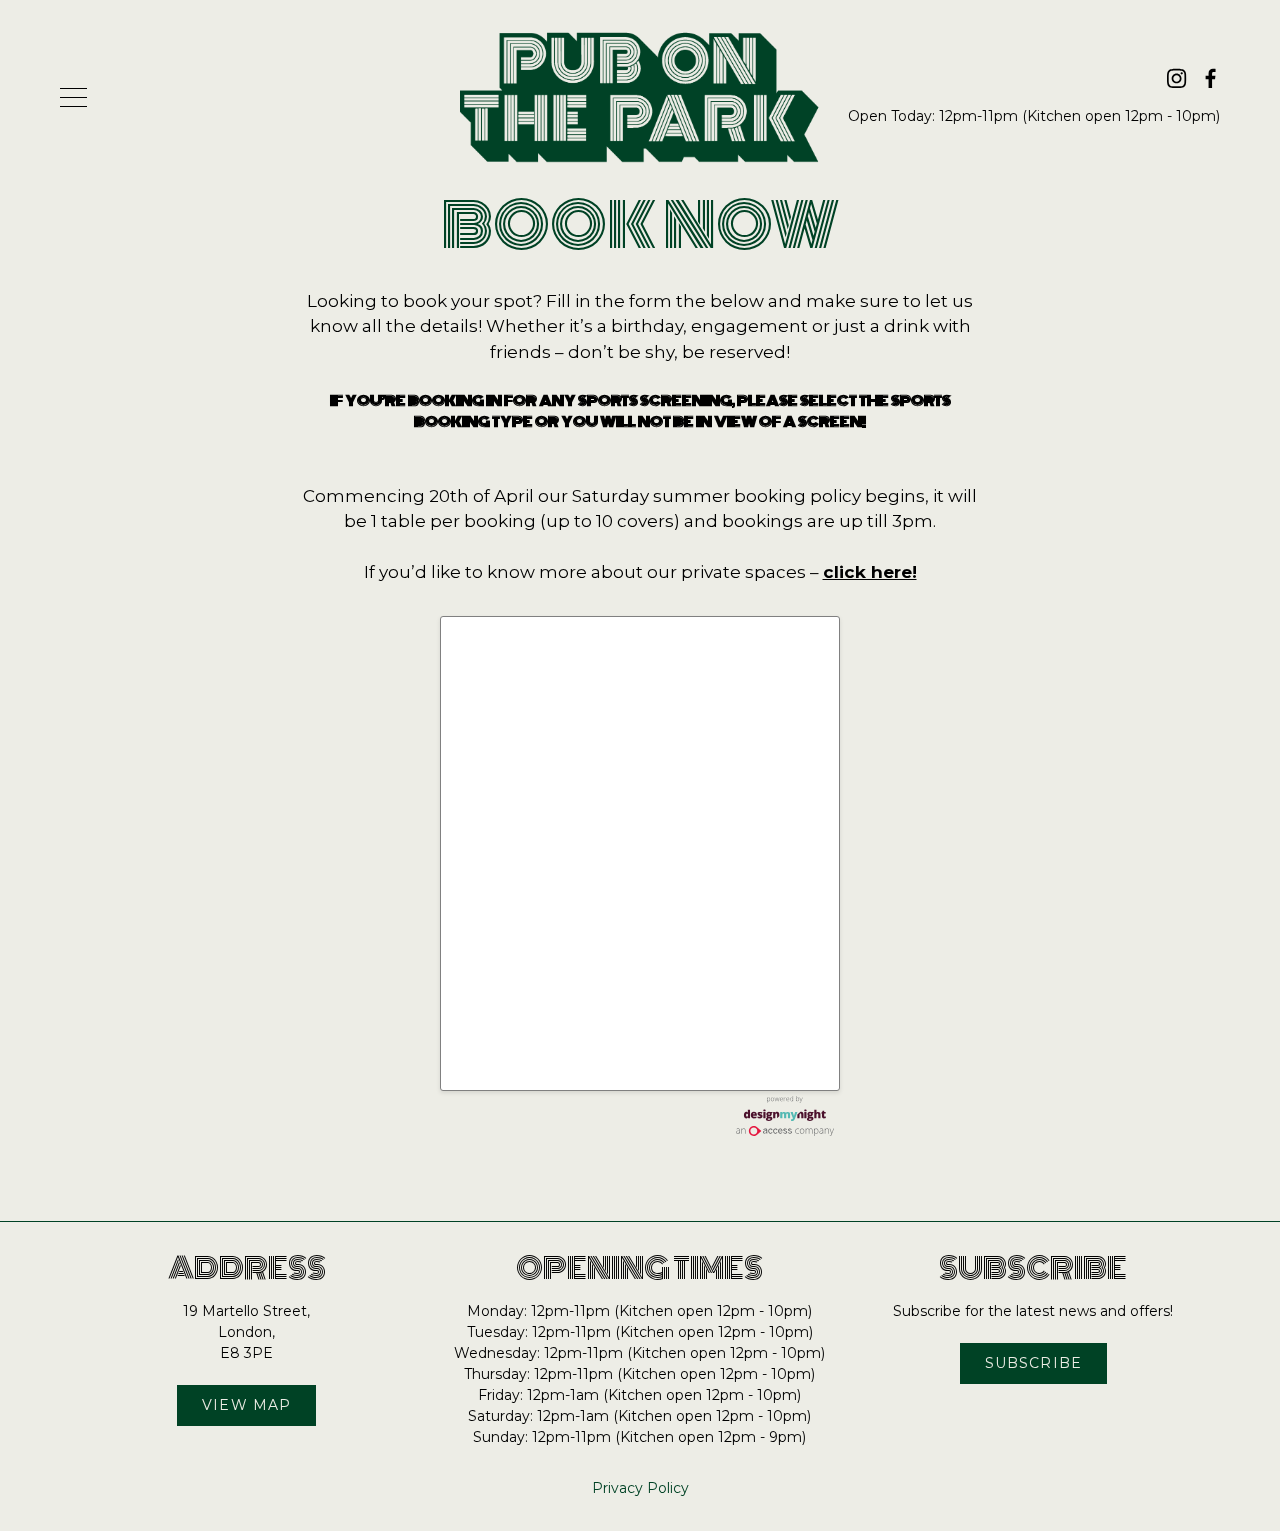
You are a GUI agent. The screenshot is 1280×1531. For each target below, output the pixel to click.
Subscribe (1033, 1363)
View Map (246, 1405)
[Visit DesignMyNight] (785, 1116)
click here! (870, 572)
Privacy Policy (640, 1488)
